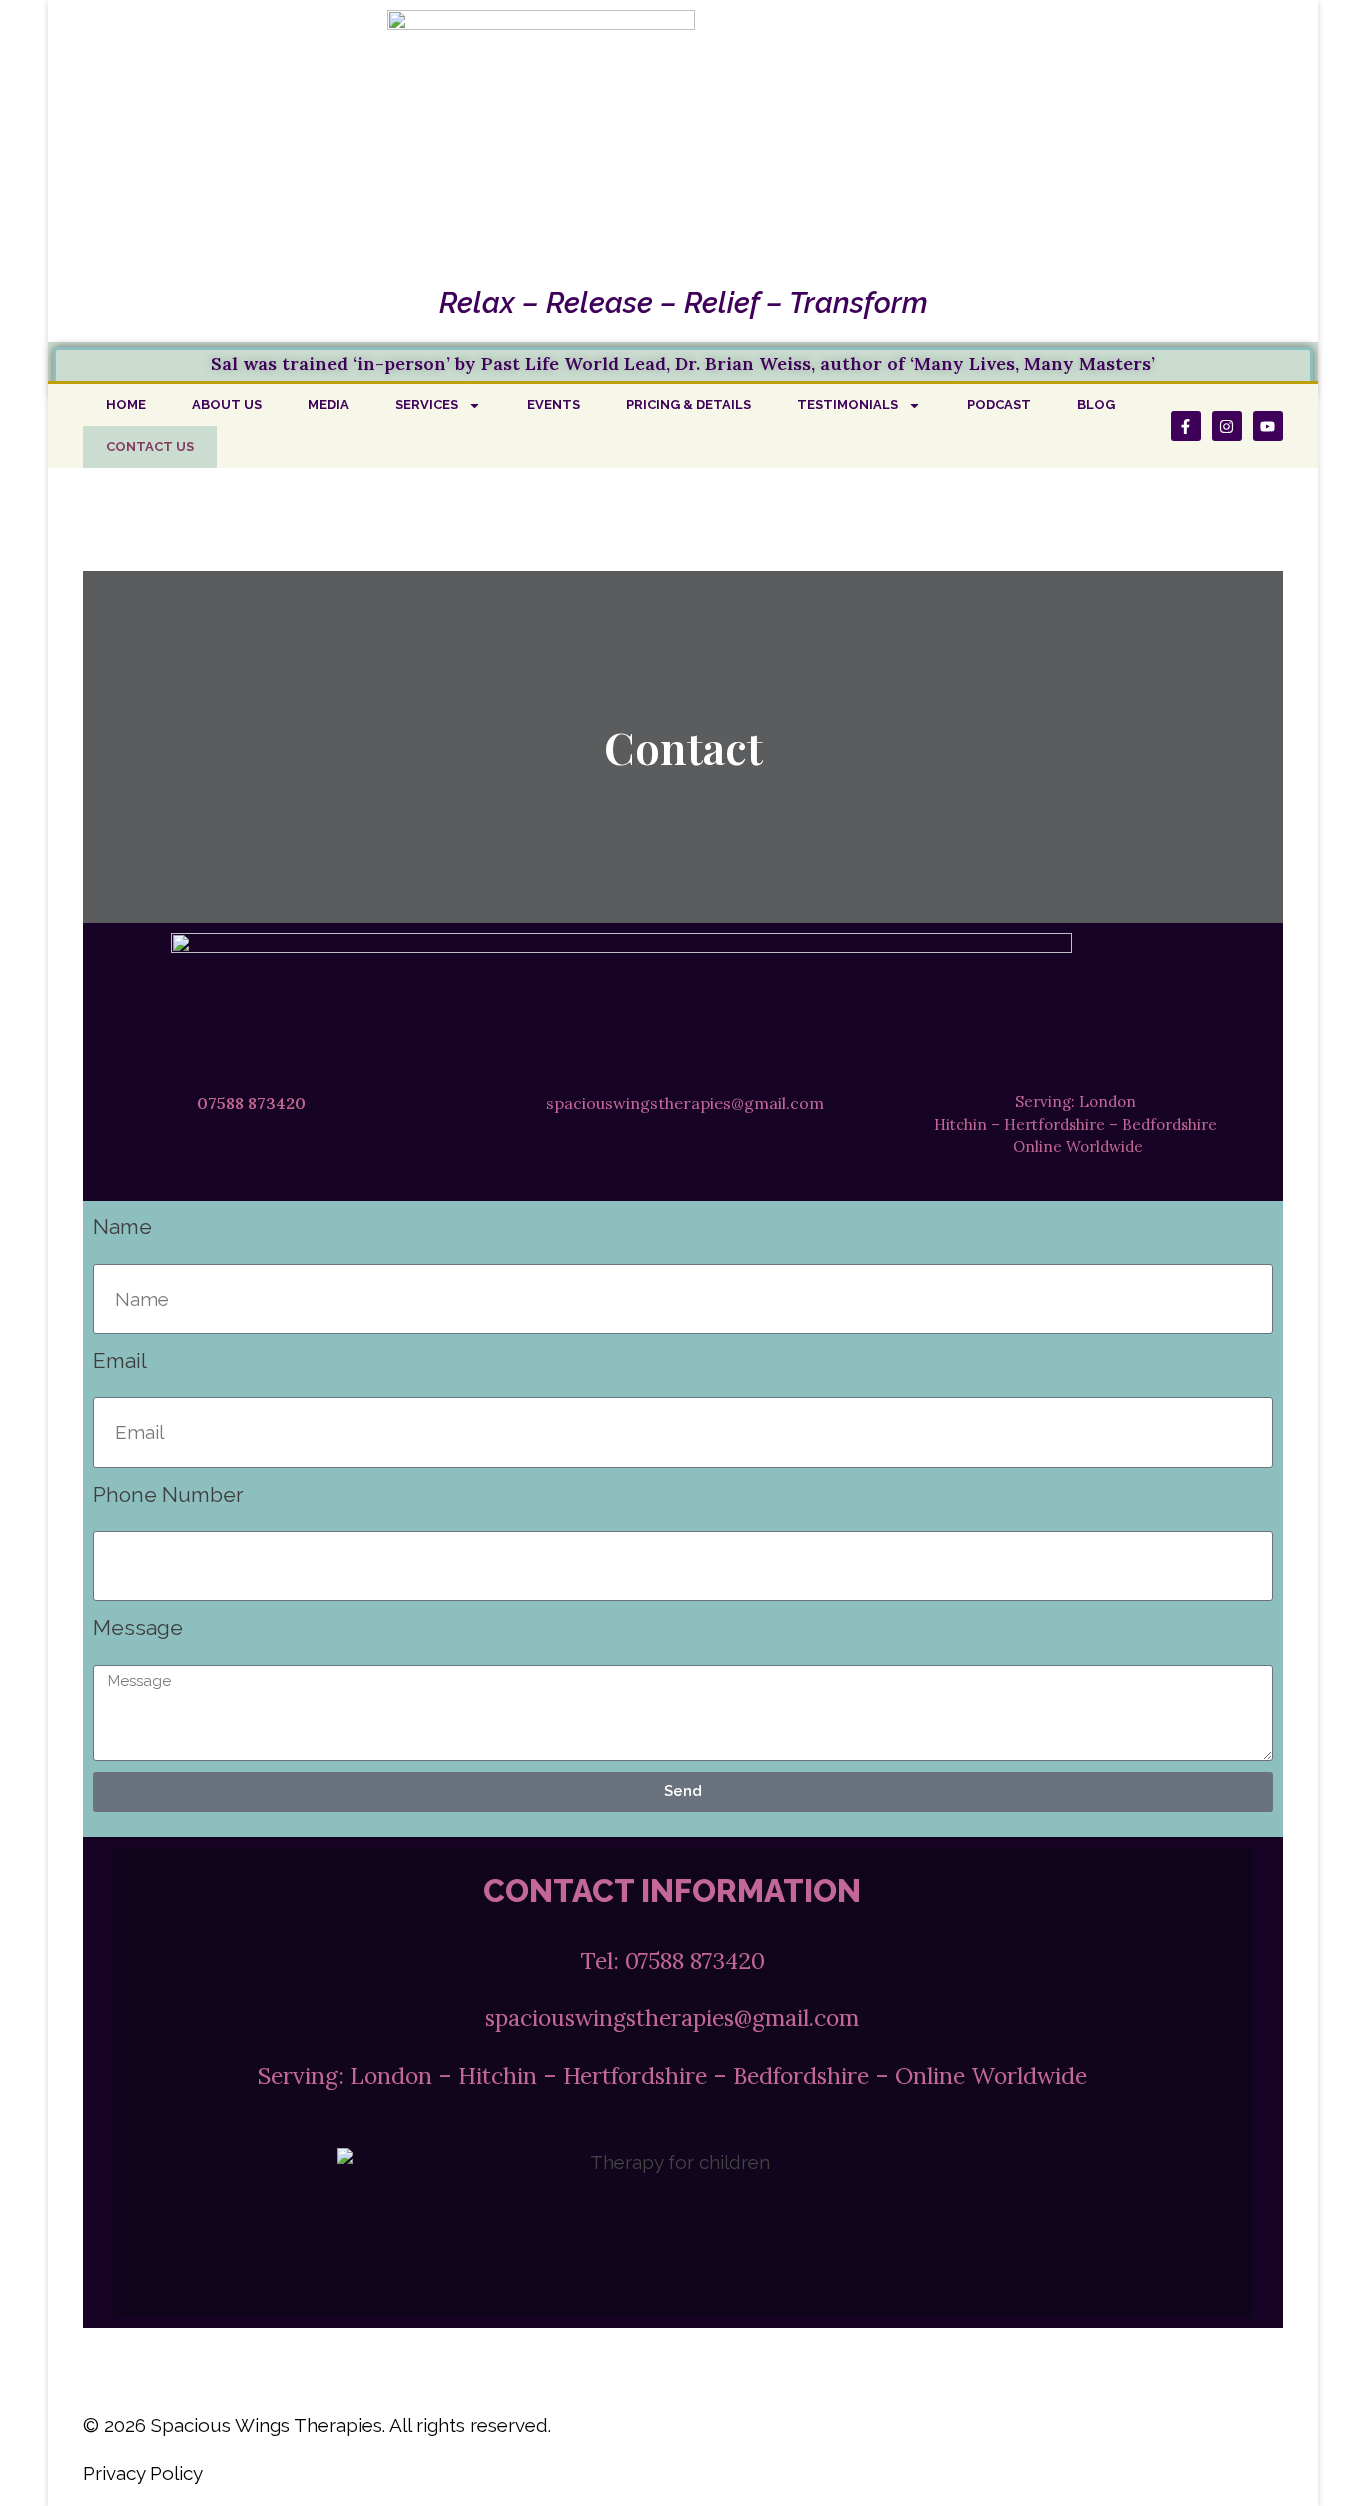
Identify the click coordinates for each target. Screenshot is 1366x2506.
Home (126, 404)
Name (122, 1226)
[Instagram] (1227, 426)
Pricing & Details (688, 404)
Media (328, 404)
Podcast (999, 404)
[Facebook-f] (1186, 426)
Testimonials (847, 404)
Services (426, 404)
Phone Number (168, 1494)
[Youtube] (1268, 426)
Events (553, 404)
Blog (1096, 404)
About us (227, 404)
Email (120, 1360)
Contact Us (150, 446)
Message (138, 1627)
